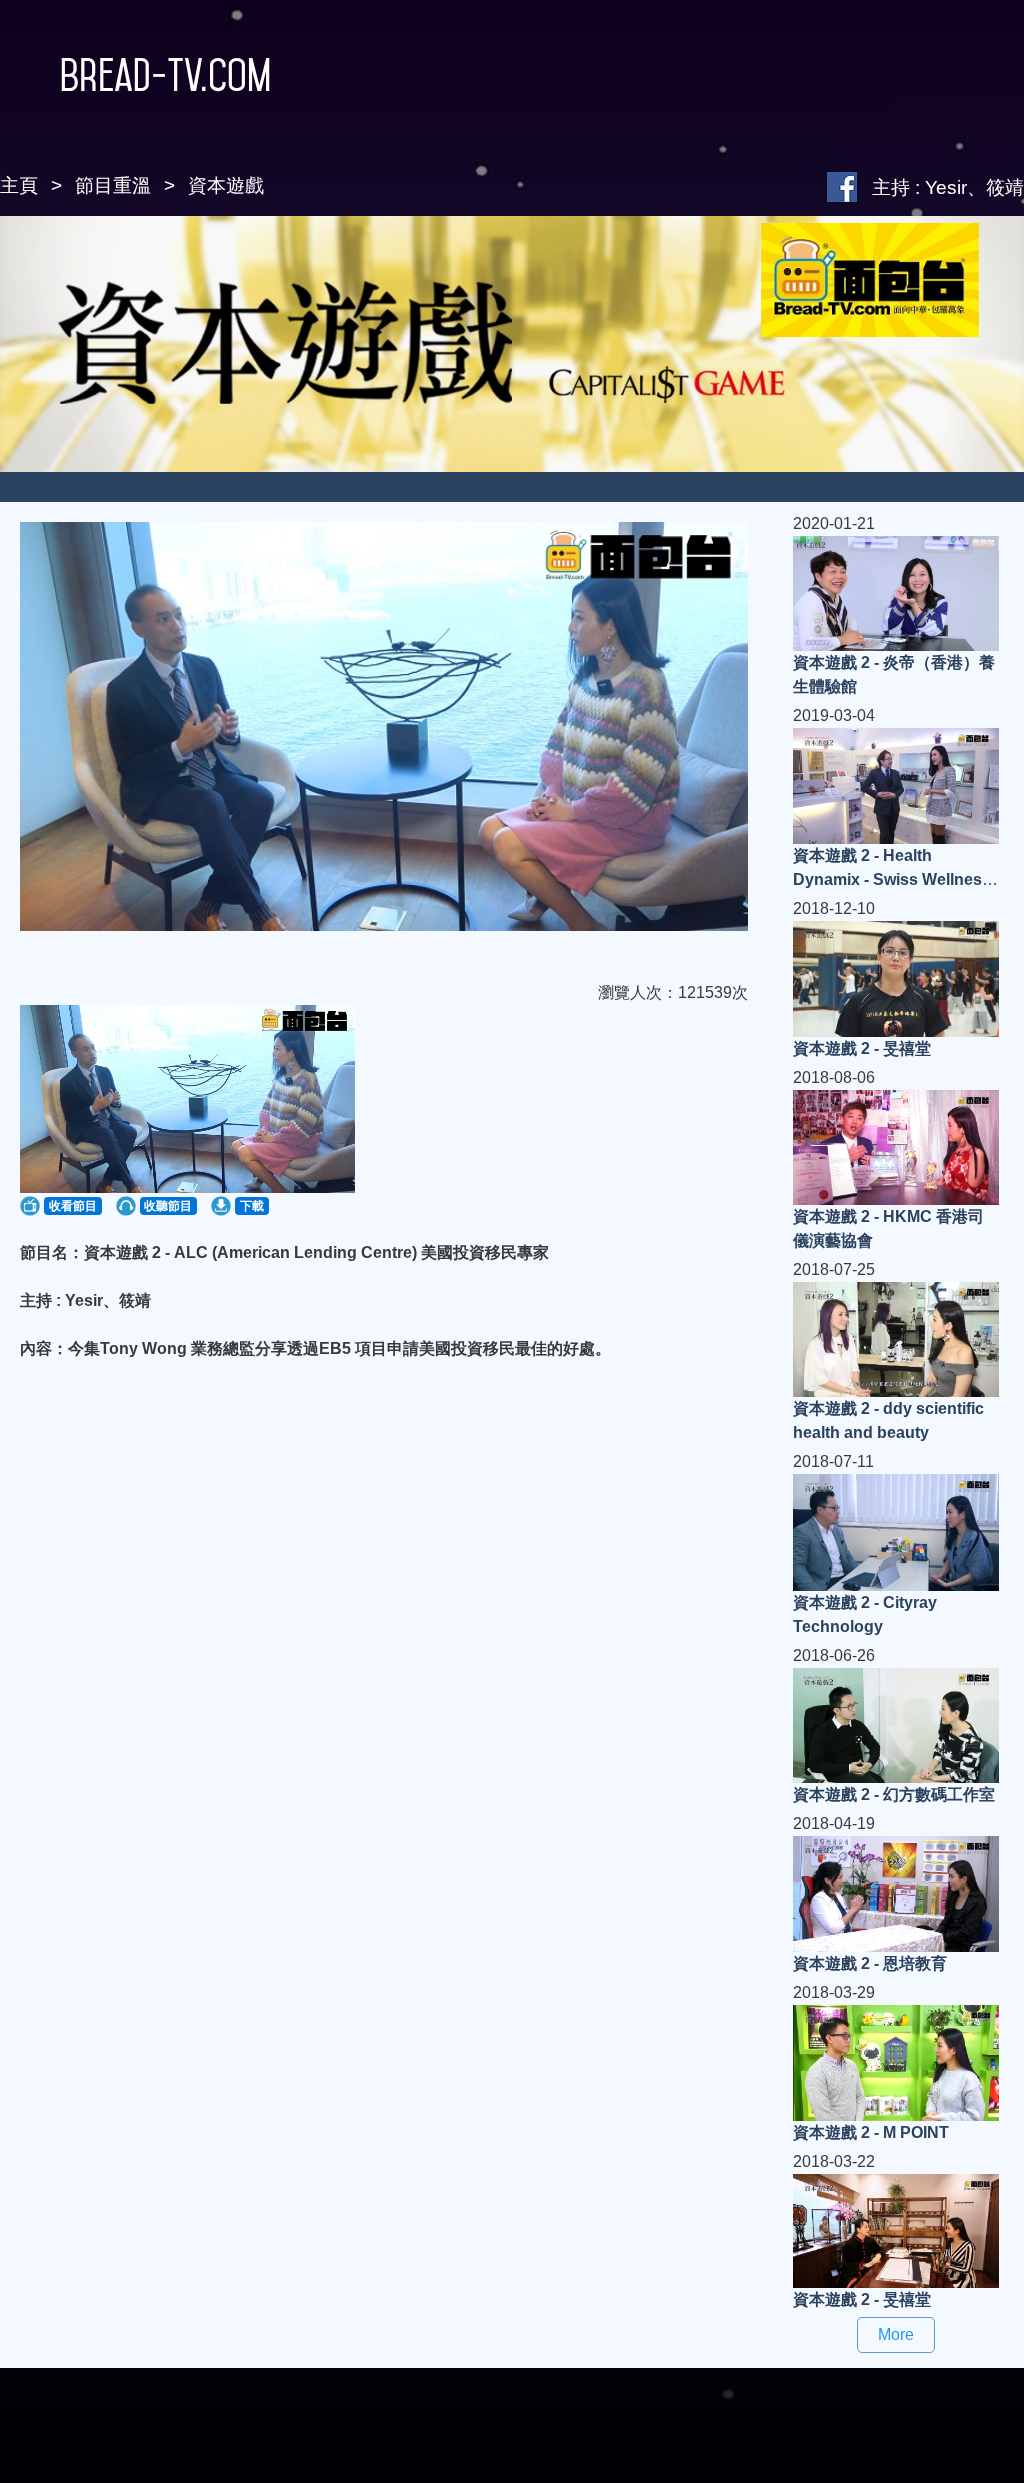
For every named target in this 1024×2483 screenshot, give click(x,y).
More (896, 2334)
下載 (252, 1206)
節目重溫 (113, 185)
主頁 (19, 185)
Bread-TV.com (165, 75)
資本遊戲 (226, 185)
